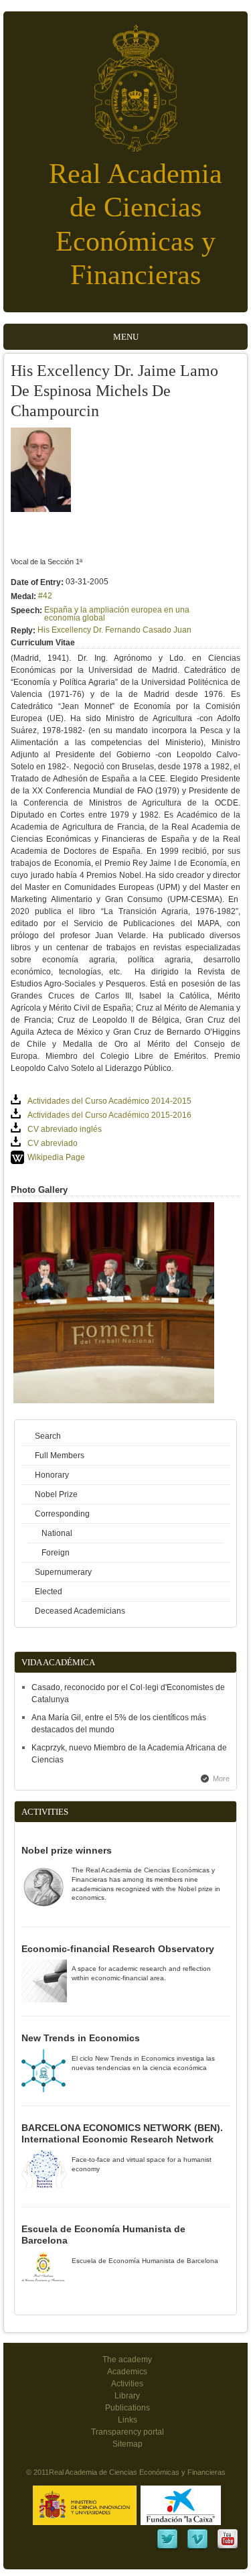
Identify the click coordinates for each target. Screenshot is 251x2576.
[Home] (126, 81)
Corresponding (62, 1514)
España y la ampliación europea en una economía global (117, 614)
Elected (49, 1592)
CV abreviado (53, 1143)
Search (48, 1436)
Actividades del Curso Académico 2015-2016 (109, 1115)
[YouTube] (228, 2548)
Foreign (56, 1553)
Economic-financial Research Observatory (118, 1949)
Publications (128, 2408)
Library (127, 2396)
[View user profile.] (41, 509)
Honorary (52, 1475)
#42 (45, 596)
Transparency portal (128, 2432)
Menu (126, 337)
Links (128, 2420)
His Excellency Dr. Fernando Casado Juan (114, 630)
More (221, 1779)
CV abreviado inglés (65, 1129)
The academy (127, 2360)
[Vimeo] (197, 2548)
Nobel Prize (56, 1494)
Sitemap (128, 2444)
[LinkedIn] (167, 2548)
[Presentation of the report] (114, 1401)
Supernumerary (63, 1572)
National (57, 1533)
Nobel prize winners (67, 1850)
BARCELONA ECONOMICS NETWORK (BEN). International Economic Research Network (122, 2134)
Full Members (60, 1456)
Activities (127, 2384)
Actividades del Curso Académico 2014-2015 (109, 1101)
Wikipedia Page (56, 1157)
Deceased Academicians (80, 1611)
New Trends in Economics (81, 2038)
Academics (127, 2372)
